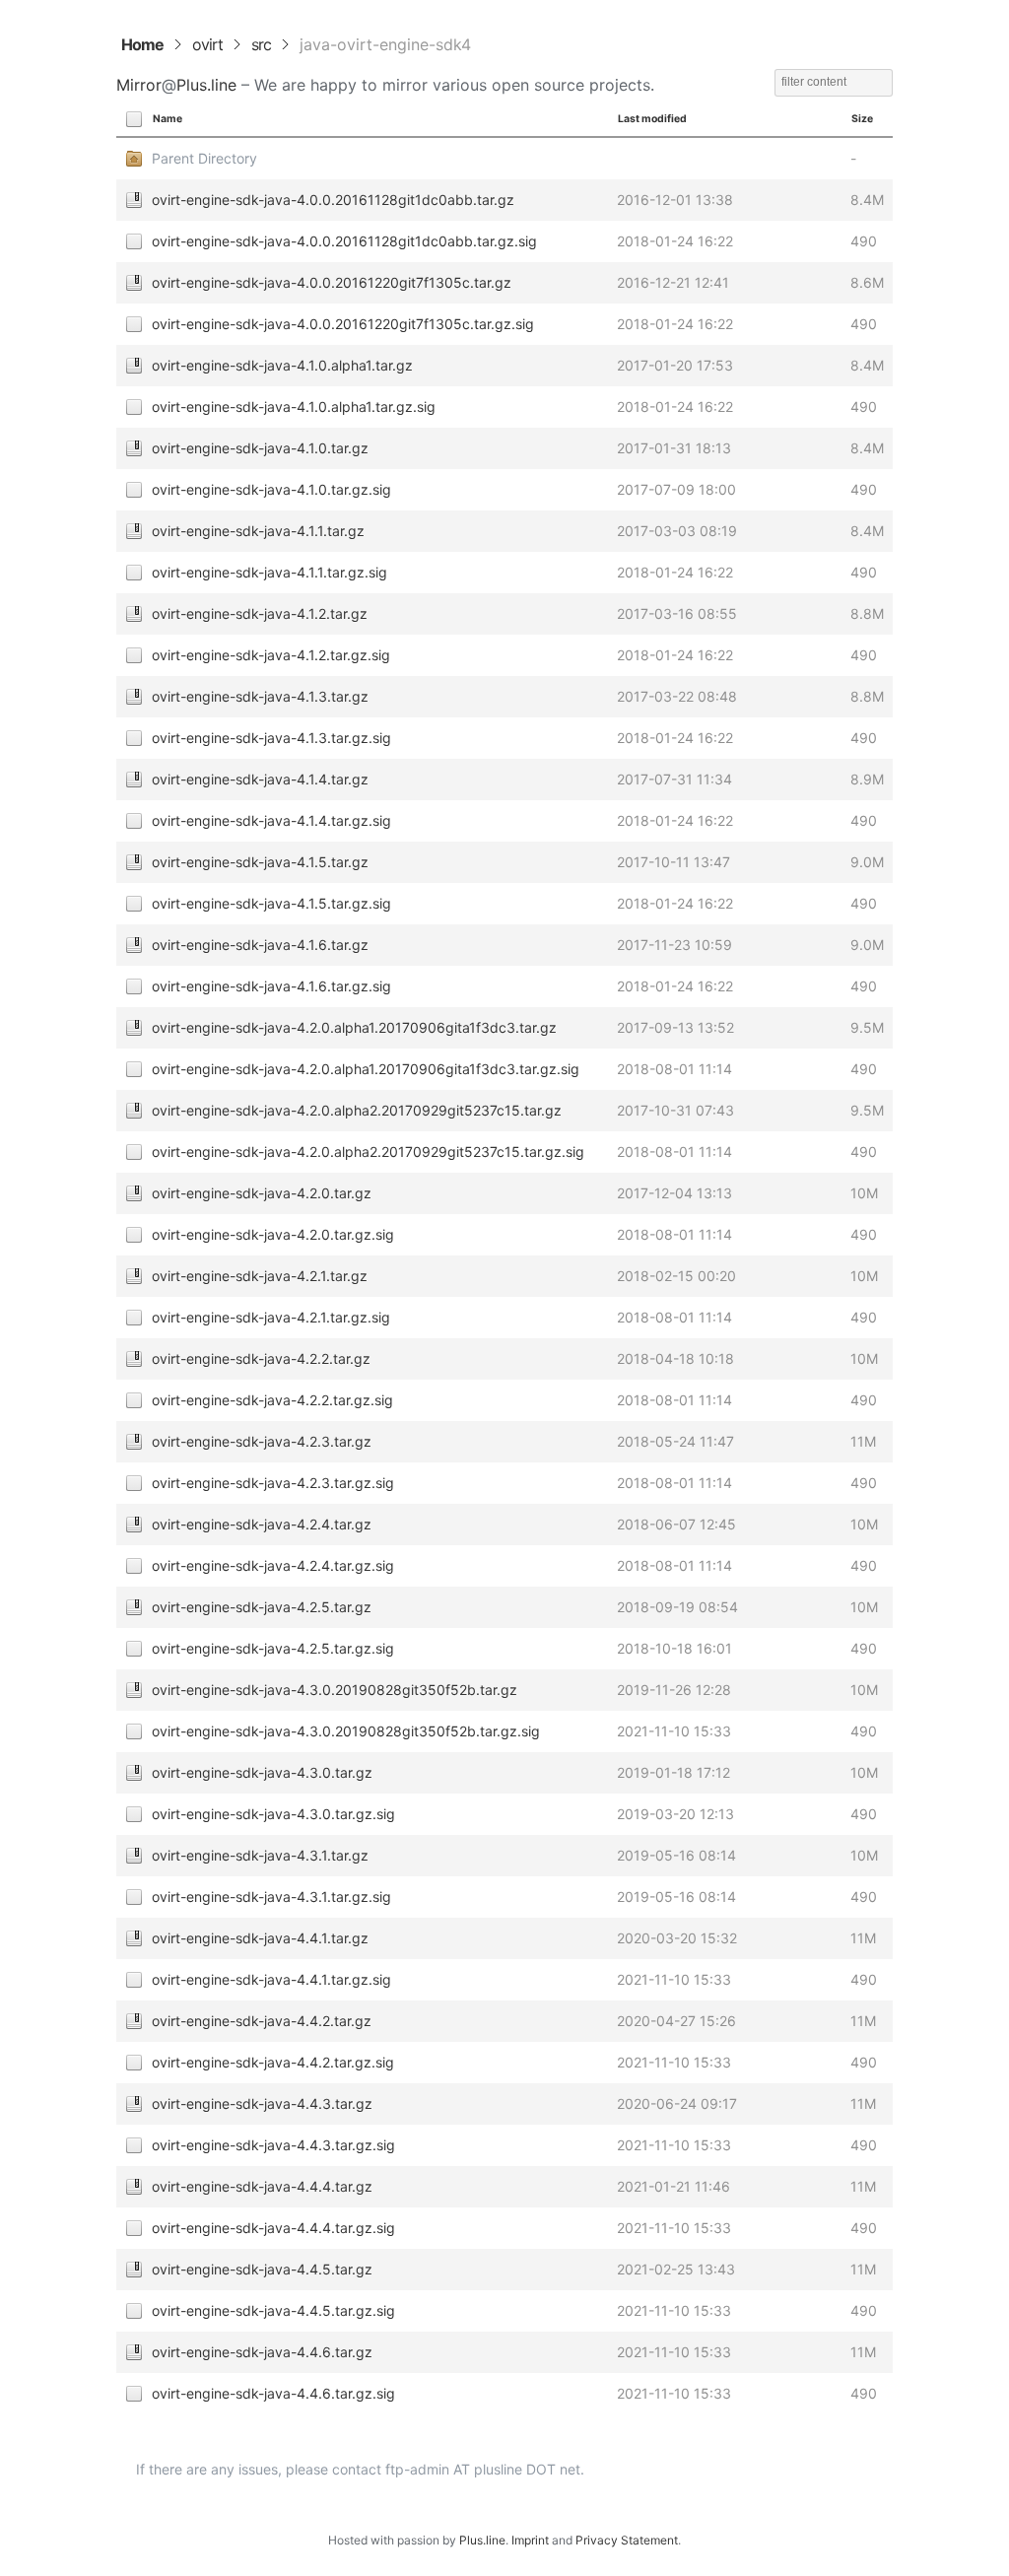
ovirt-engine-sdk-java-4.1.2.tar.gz (260, 613)
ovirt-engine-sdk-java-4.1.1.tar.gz (258, 531)
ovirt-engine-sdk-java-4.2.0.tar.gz (262, 1193)
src (261, 44)
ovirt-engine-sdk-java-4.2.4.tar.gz (262, 1524)
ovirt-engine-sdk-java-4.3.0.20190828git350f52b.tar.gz (335, 1690)
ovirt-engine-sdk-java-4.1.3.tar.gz (260, 696)
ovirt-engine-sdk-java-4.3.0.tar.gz (262, 1772)
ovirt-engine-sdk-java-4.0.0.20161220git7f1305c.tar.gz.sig (343, 324)
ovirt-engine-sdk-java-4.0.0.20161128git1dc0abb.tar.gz (333, 200)
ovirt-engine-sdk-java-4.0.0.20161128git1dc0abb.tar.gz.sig (344, 241)
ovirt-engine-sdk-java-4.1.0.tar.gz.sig (271, 489)
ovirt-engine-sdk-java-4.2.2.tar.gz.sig (272, 1400)
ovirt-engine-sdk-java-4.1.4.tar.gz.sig (271, 820)
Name (168, 119)
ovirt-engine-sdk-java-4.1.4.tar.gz (260, 779)
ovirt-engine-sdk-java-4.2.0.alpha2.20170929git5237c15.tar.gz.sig (368, 1152)
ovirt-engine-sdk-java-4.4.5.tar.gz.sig (273, 2310)
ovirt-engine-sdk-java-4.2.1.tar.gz (260, 1276)
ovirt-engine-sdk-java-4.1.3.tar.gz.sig (271, 738)
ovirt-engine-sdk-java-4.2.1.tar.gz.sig (271, 1317)
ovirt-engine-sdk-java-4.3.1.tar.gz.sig (271, 1897)
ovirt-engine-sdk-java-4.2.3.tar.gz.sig (273, 1483)
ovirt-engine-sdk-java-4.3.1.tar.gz (260, 1855)
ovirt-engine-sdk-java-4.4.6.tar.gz (262, 2352)
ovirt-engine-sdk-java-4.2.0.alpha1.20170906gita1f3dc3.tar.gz (354, 1027)
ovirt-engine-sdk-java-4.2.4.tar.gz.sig (273, 1565)
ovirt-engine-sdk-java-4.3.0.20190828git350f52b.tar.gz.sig (346, 1731)
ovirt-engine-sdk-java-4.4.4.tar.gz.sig (273, 2228)
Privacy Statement (627, 2540)
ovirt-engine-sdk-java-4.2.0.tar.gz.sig (273, 1234)
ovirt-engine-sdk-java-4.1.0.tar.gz (260, 448)
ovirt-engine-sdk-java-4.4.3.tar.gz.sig (273, 2145)
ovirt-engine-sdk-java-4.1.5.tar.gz (260, 862)
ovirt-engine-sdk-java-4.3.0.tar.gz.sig (273, 1814)
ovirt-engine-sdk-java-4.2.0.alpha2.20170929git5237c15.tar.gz (357, 1110)
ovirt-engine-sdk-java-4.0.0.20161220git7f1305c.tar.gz (332, 282)
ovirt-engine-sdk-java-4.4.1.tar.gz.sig (271, 1979)
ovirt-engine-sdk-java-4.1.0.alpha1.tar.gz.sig (294, 407)
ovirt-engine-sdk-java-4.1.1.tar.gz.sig (269, 572)
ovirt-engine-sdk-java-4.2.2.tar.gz (261, 1358)
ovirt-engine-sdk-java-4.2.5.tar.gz (262, 1607)
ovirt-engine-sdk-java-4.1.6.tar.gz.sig (271, 986)
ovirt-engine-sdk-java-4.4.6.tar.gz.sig (273, 2393)
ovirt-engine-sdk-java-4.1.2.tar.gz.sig (271, 655)
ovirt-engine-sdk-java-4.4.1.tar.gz (260, 1938)
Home (142, 44)
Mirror (139, 85)
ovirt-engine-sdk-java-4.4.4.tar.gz (262, 2186)
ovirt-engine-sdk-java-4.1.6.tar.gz (260, 945)
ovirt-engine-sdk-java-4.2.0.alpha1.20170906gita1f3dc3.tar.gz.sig (366, 1069)
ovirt (207, 44)
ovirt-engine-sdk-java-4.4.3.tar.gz (262, 2103)
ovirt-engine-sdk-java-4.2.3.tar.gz (262, 1441)
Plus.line (206, 85)
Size (862, 119)
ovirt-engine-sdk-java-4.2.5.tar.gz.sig (273, 1648)
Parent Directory (204, 158)
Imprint (530, 2540)
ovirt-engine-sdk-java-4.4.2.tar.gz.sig (273, 2062)
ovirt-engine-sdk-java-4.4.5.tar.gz (262, 2269)
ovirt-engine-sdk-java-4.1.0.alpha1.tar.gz (282, 365)
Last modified (652, 119)
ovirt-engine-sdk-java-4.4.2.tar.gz (262, 2021)
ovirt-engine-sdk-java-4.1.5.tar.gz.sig (271, 903)
